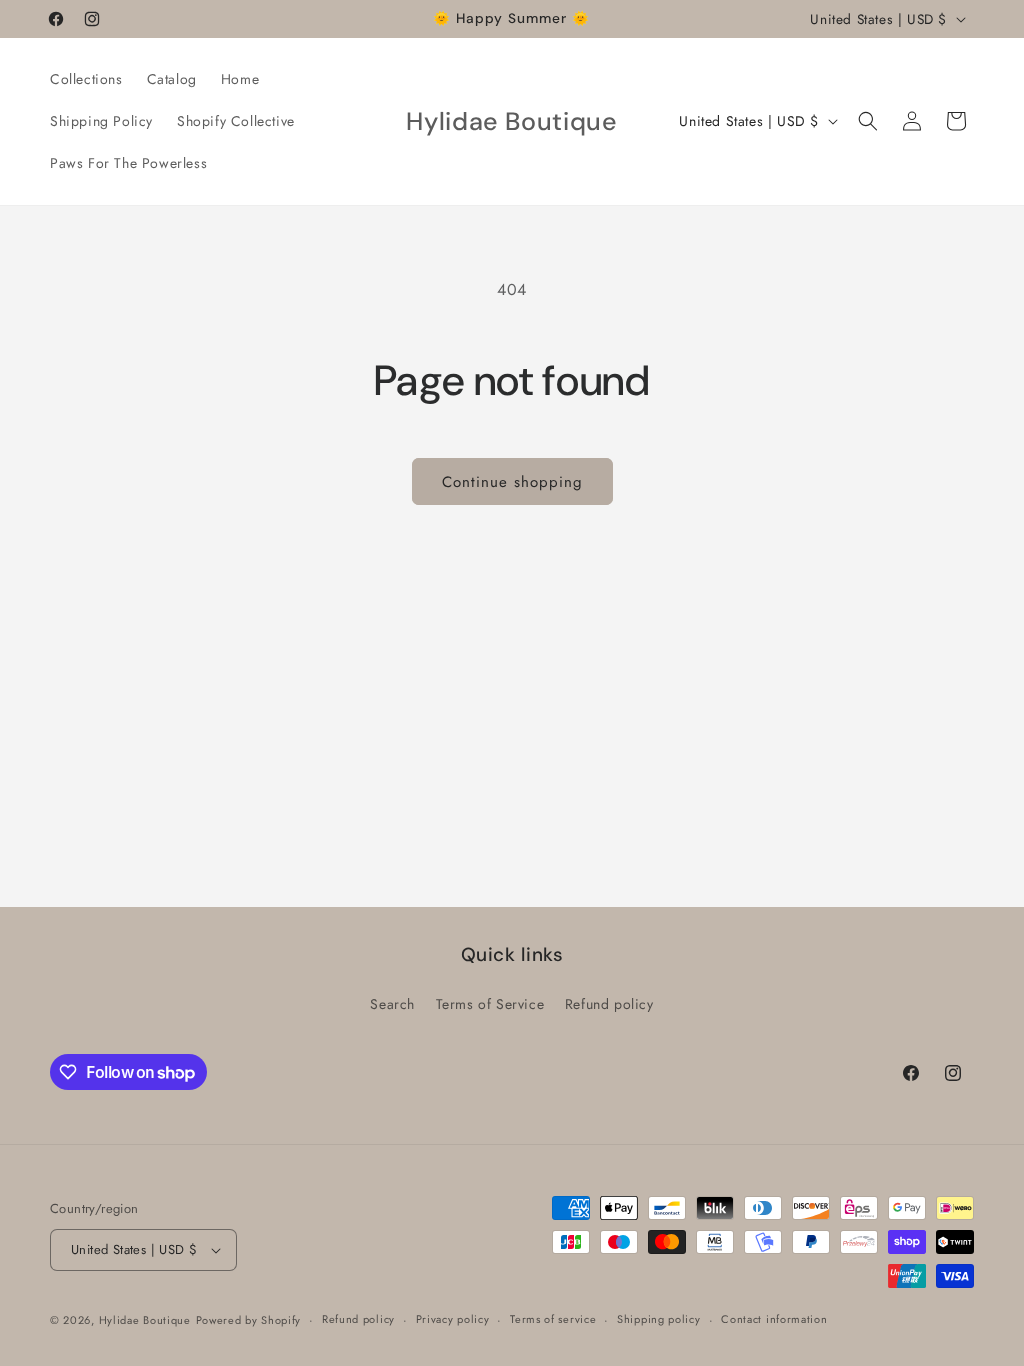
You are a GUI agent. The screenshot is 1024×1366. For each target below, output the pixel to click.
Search (392, 1004)
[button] (868, 121)
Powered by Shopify (249, 1320)
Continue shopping (512, 482)
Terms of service (553, 1319)
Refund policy (609, 1004)
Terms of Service (490, 1004)
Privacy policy (453, 1319)
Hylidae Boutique (145, 1320)
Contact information (774, 1319)
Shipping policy (659, 1319)
